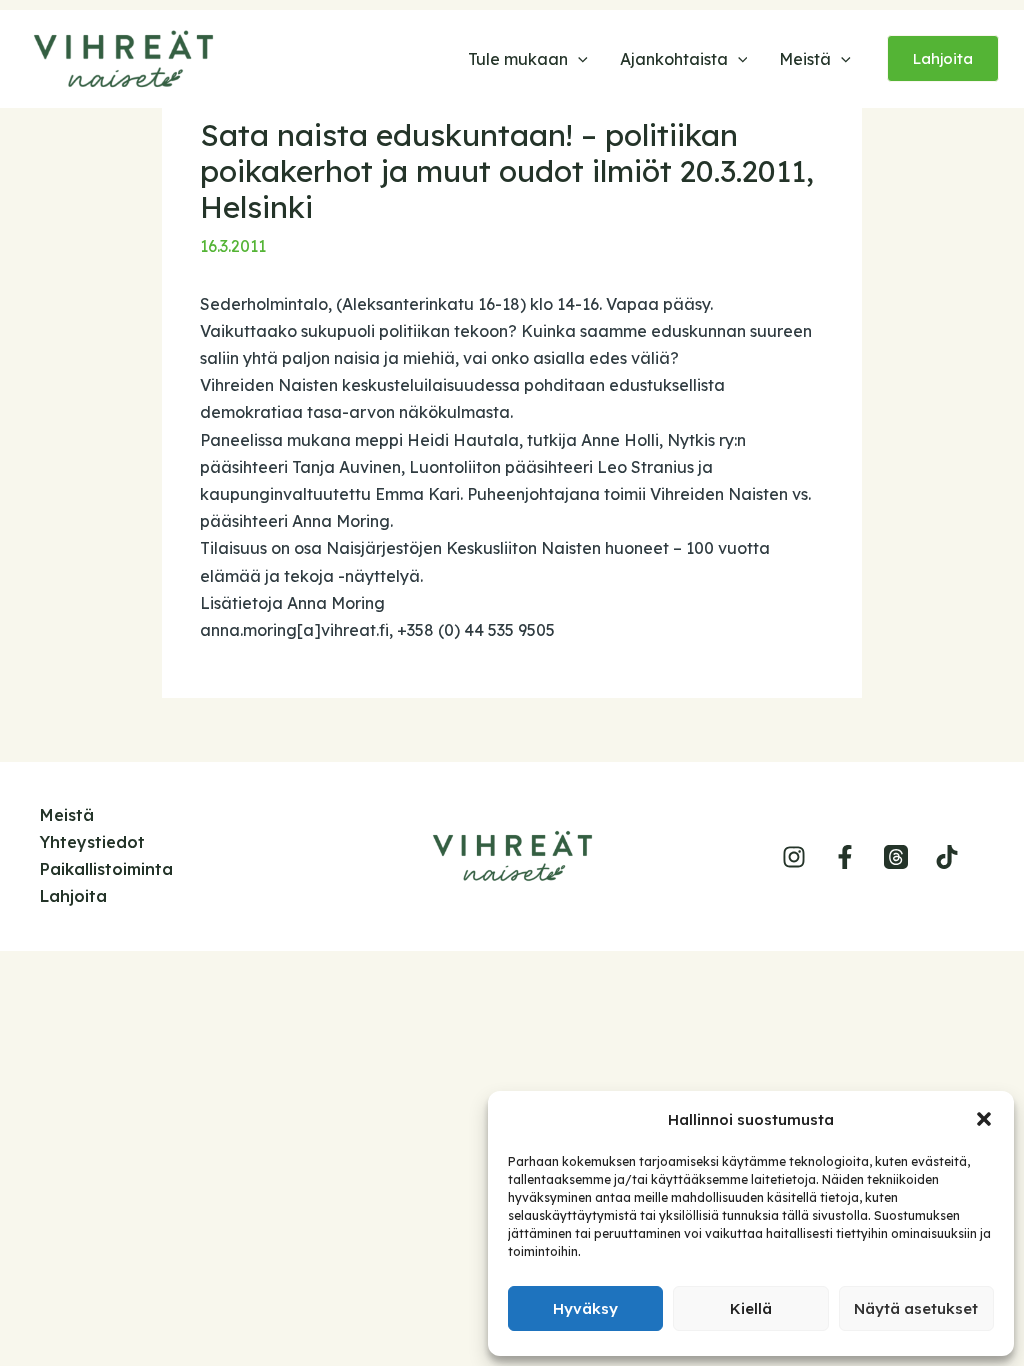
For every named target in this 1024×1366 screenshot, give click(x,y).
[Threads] (896, 857)
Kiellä (751, 1308)
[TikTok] (947, 857)
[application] (578, 59)
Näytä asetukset (916, 1308)
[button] (984, 1119)
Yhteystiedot (92, 842)
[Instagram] (794, 857)
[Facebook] (845, 857)
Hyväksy (585, 1308)
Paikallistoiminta (106, 869)
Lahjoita (73, 896)
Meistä (67, 815)
